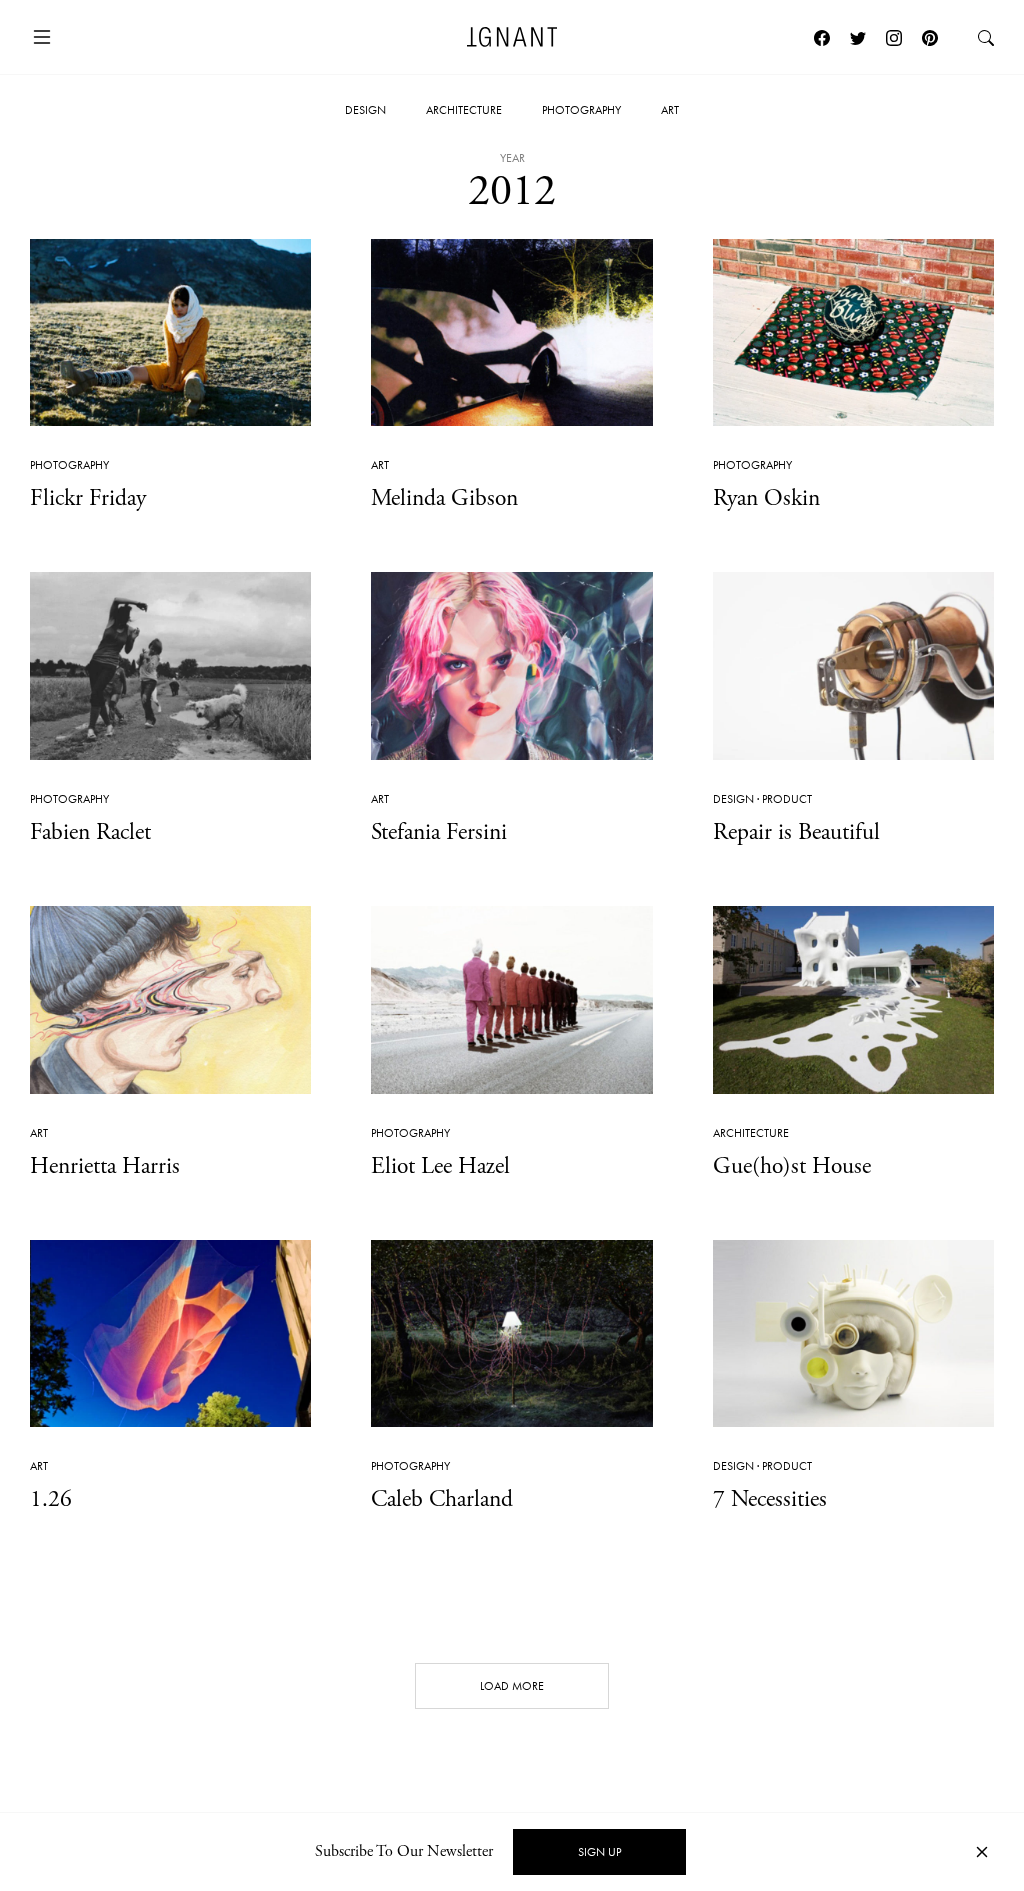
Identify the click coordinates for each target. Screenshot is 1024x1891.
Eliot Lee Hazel (440, 1166)
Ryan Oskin (766, 498)
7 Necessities (770, 1499)
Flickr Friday (88, 498)
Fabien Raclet (90, 832)
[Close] (982, 1852)
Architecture (464, 110)
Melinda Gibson (444, 498)
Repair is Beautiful (796, 832)
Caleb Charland (442, 1499)
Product (787, 799)
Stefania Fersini (439, 832)
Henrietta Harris (105, 1166)
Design (365, 110)
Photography (581, 110)
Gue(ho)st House (792, 1166)
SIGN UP (599, 1852)
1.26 (51, 1499)
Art (670, 110)
